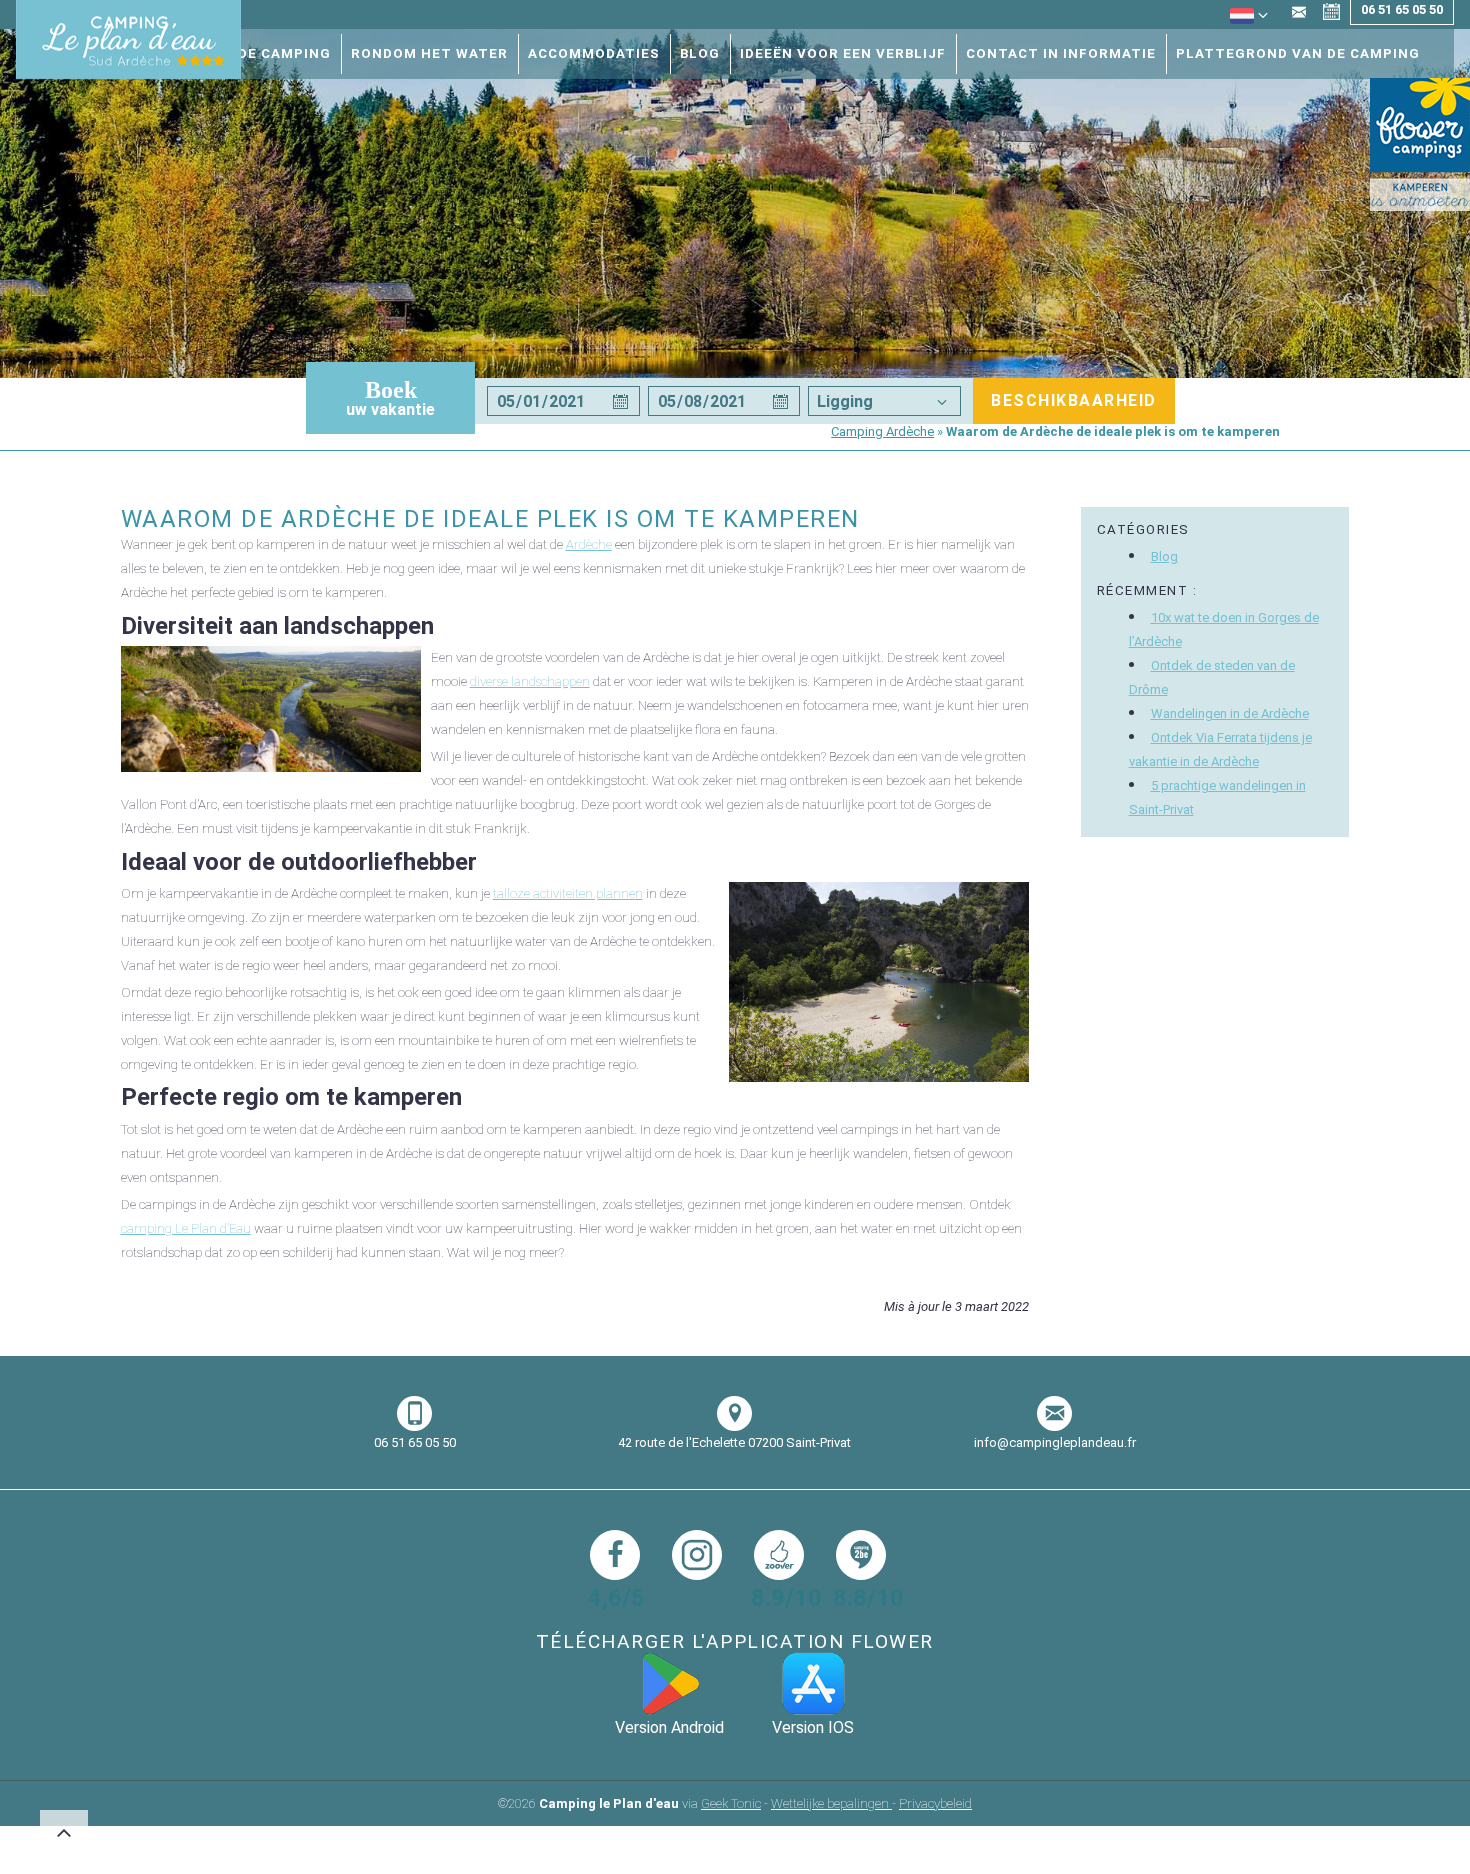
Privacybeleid (935, 1803)
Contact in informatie (1061, 53)
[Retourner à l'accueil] (128, 43)
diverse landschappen (530, 681)
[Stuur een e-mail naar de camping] (1298, 14)
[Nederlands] (1242, 22)
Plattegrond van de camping (1298, 53)
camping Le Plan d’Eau (186, 1228)
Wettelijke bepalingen (831, 1803)
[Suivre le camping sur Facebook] (615, 1555)
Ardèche (589, 544)
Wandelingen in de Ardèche (1230, 713)
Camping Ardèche (882, 431)
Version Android (669, 1727)
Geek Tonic (731, 1803)
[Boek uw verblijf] (1331, 14)
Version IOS (813, 1727)
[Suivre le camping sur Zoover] (779, 1555)
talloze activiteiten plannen (568, 893)
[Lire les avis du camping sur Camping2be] (861, 1555)
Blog (700, 53)
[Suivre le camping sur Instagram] (697, 1555)
